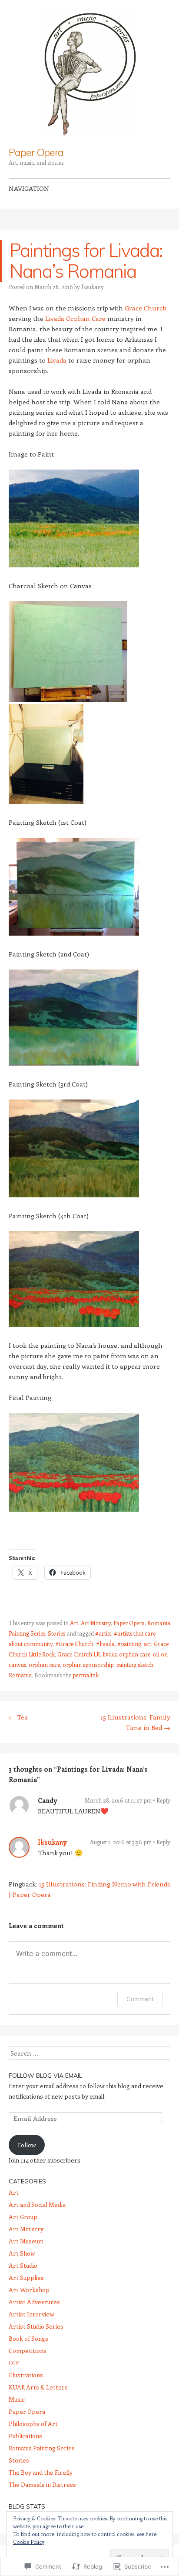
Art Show (22, 2253)
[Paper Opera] (89, 73)
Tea (18, 1717)
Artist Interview (31, 2314)
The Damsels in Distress (42, 2484)
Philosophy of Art (33, 2424)
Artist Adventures (34, 2302)
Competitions (28, 2351)
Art (74, 1623)
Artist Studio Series (36, 2326)
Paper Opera (36, 152)
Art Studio (23, 2265)
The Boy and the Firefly (41, 2472)
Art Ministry (96, 1623)
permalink (86, 1675)
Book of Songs (28, 2338)
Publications (25, 2436)
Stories (56, 1633)
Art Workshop (29, 2290)
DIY (14, 2363)
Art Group (23, 2217)
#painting (129, 1644)
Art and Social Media (37, 2204)
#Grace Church (74, 1644)
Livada (57, 360)
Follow (27, 2145)
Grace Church (146, 308)
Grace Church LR (79, 1654)
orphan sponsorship (88, 1665)
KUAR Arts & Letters (38, 2387)
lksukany (93, 287)
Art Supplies (26, 2278)
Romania (20, 1675)
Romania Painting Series (42, 2448)
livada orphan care (126, 1654)
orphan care (44, 1665)
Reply (163, 1800)
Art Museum (26, 2241)
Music (17, 2399)
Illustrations (26, 2375)
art (148, 1644)
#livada (105, 1644)
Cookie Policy (29, 2542)
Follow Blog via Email (45, 2076)
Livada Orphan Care (75, 318)
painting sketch (135, 1665)
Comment (140, 1999)
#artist (103, 1633)
